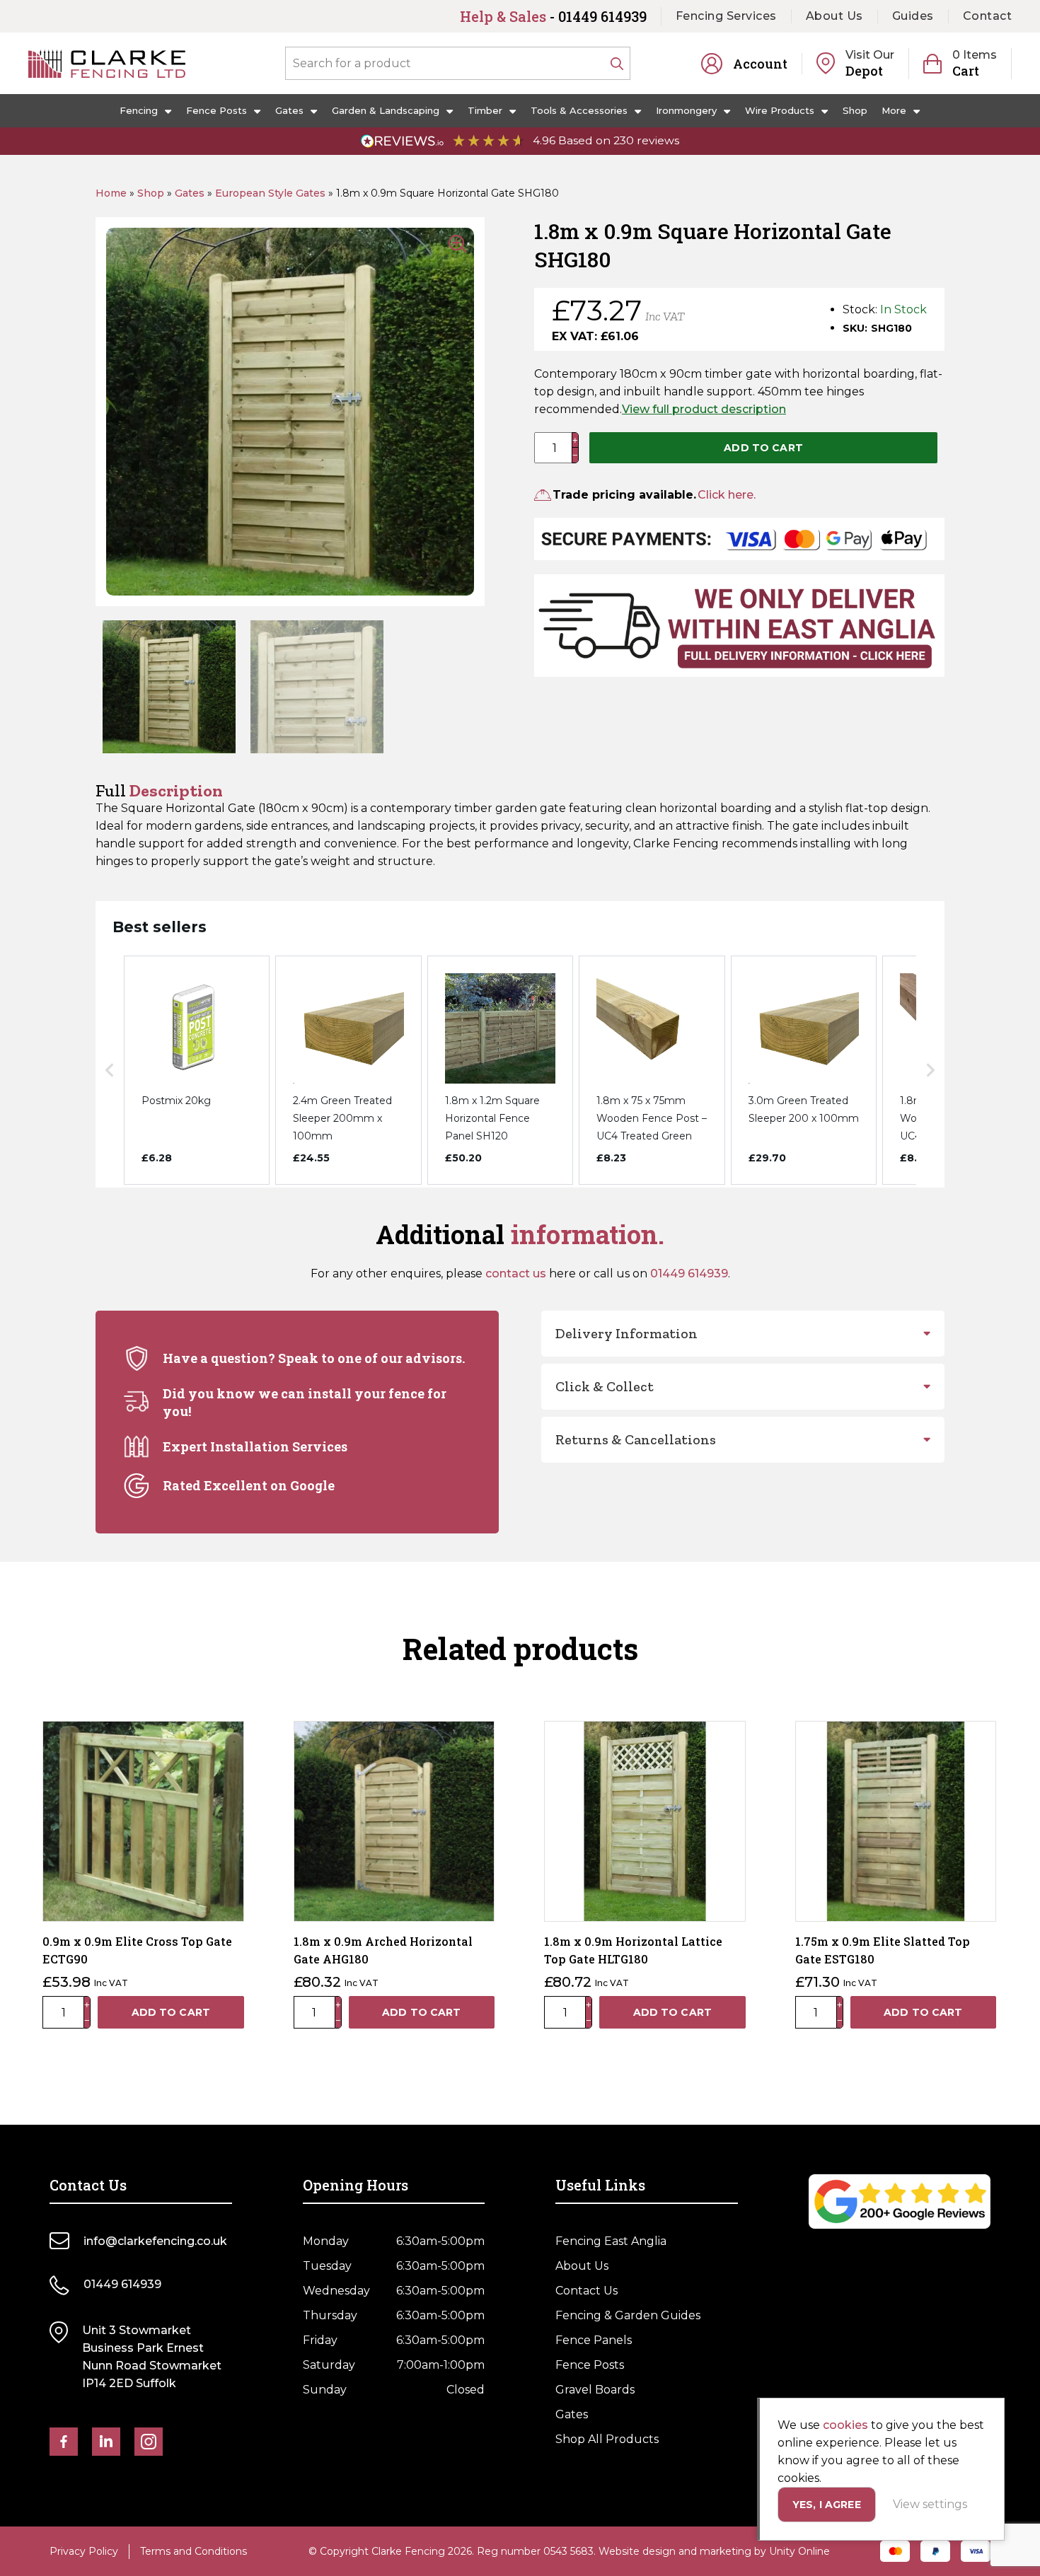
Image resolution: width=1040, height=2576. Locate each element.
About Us (834, 16)
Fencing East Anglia (611, 2241)
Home (111, 193)
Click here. (727, 495)
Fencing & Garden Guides (628, 2315)
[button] (110, 1070)
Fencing (139, 110)
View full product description (704, 409)
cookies (845, 2425)
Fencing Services (726, 16)
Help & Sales (553, 16)
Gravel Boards (595, 2390)
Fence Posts (216, 110)
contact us (516, 1274)
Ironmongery (686, 110)
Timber (485, 110)
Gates (289, 110)
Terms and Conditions (193, 2551)
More (894, 110)
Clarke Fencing (107, 64)
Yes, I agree (827, 2505)
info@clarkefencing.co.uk (155, 2241)
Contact (988, 16)
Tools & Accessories (579, 110)
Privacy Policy (84, 2551)
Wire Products (780, 110)
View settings (930, 2504)
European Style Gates (270, 193)
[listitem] (197, 1070)
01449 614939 (689, 1274)
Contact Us (587, 2291)
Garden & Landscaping (386, 110)
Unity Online (799, 2551)
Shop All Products (607, 2439)
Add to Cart (763, 448)
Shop (855, 110)
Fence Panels (594, 2340)
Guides (913, 16)
